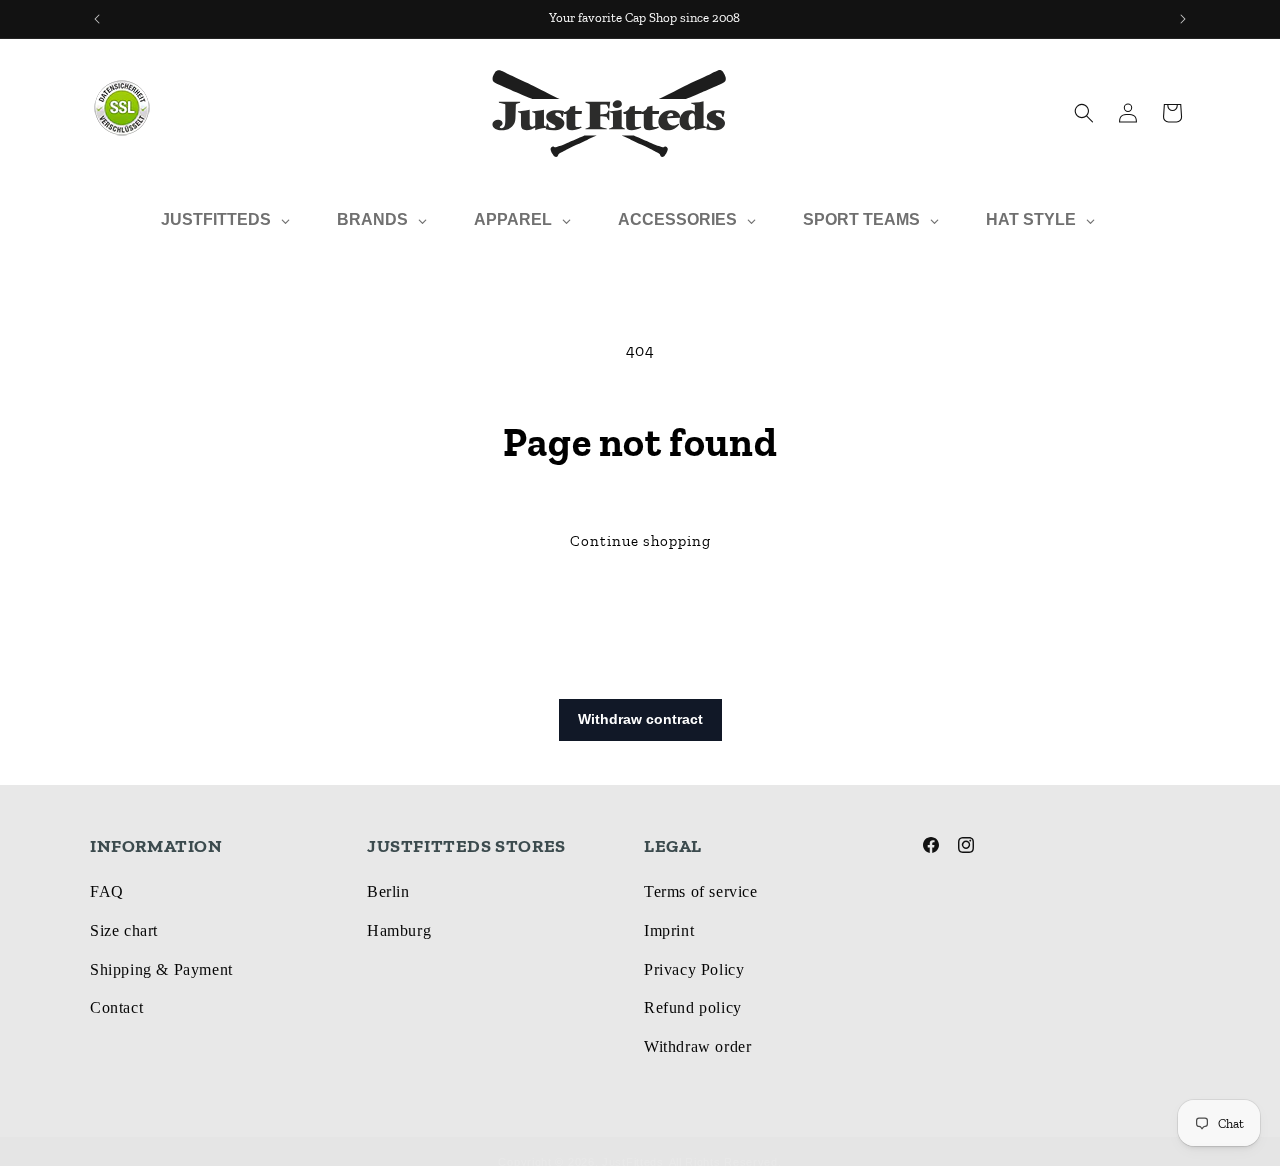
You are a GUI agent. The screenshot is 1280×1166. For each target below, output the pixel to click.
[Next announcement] (1183, 19)
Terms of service (701, 891)
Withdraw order (697, 1046)
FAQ (107, 891)
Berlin (388, 891)
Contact (116, 1007)
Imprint (669, 930)
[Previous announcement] (97, 19)
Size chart (124, 930)
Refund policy (693, 1007)
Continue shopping (640, 541)
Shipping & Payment (161, 969)
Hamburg (399, 930)
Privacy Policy (694, 969)
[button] (1084, 113)
